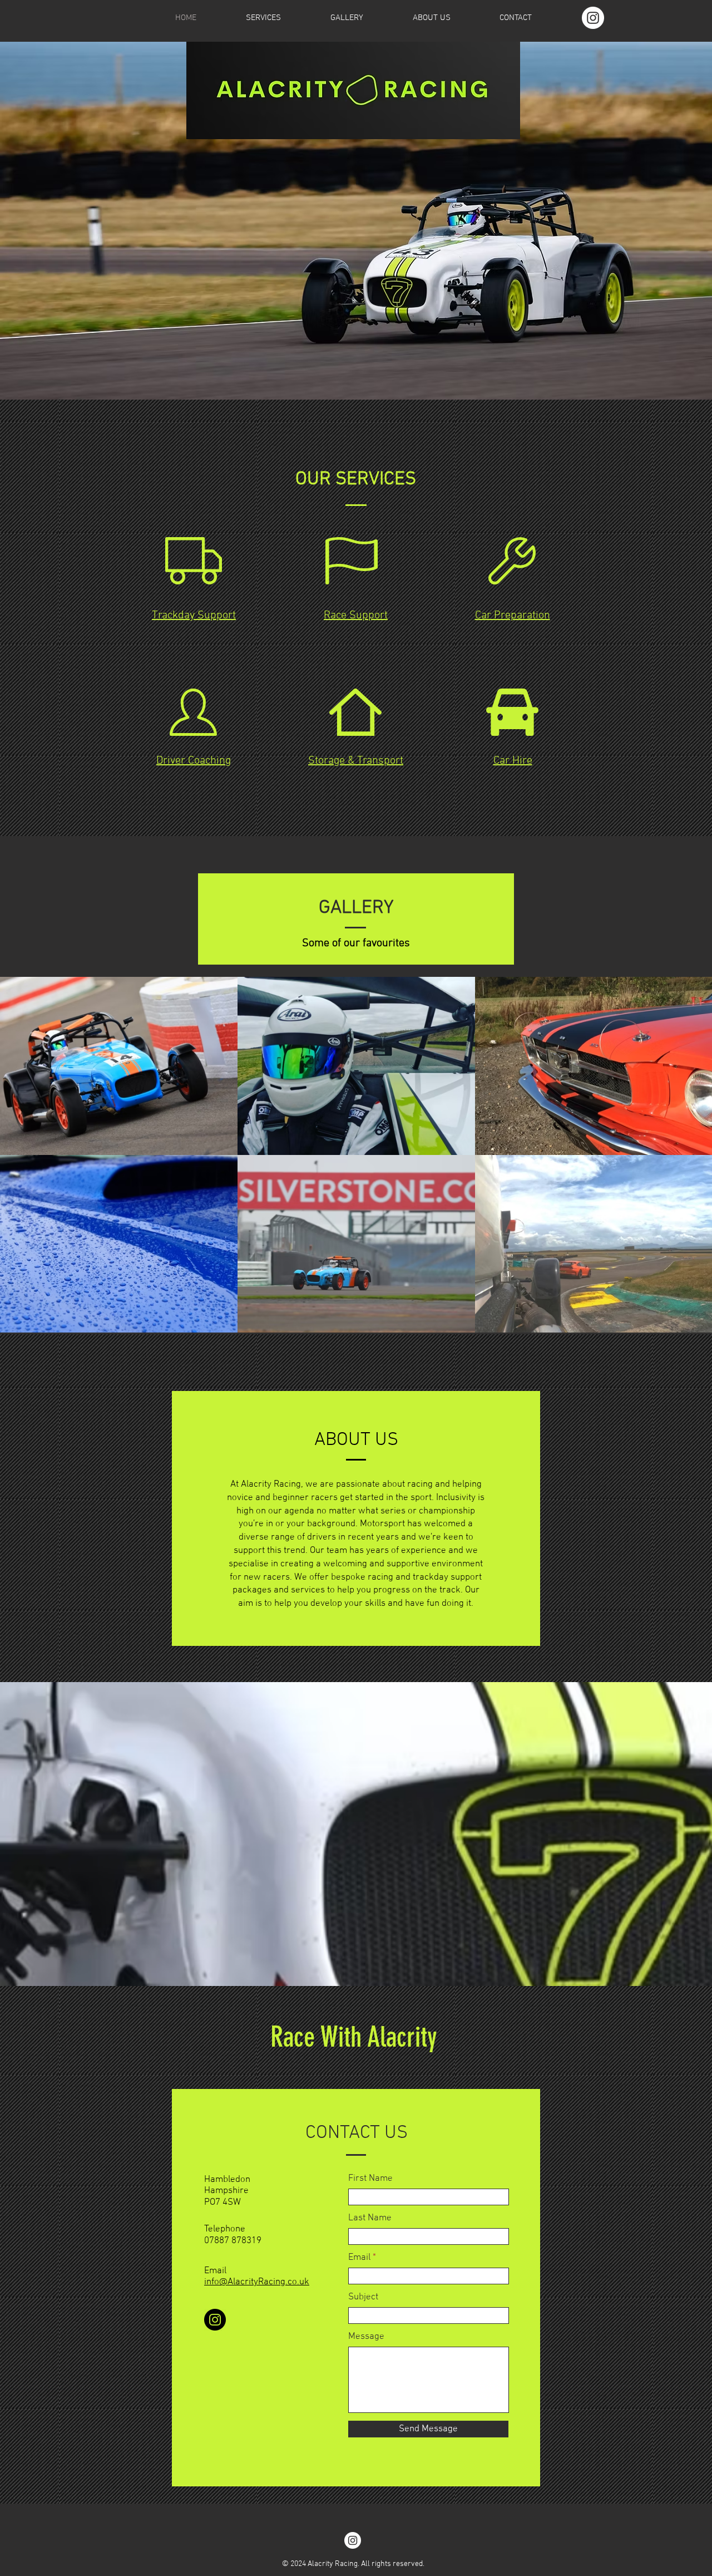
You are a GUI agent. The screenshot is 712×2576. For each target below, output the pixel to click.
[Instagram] (593, 18)
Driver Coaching (194, 761)
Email (359, 2258)
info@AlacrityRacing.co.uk (257, 2282)
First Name (370, 2179)
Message (366, 2337)
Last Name (370, 2218)
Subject (363, 2297)
